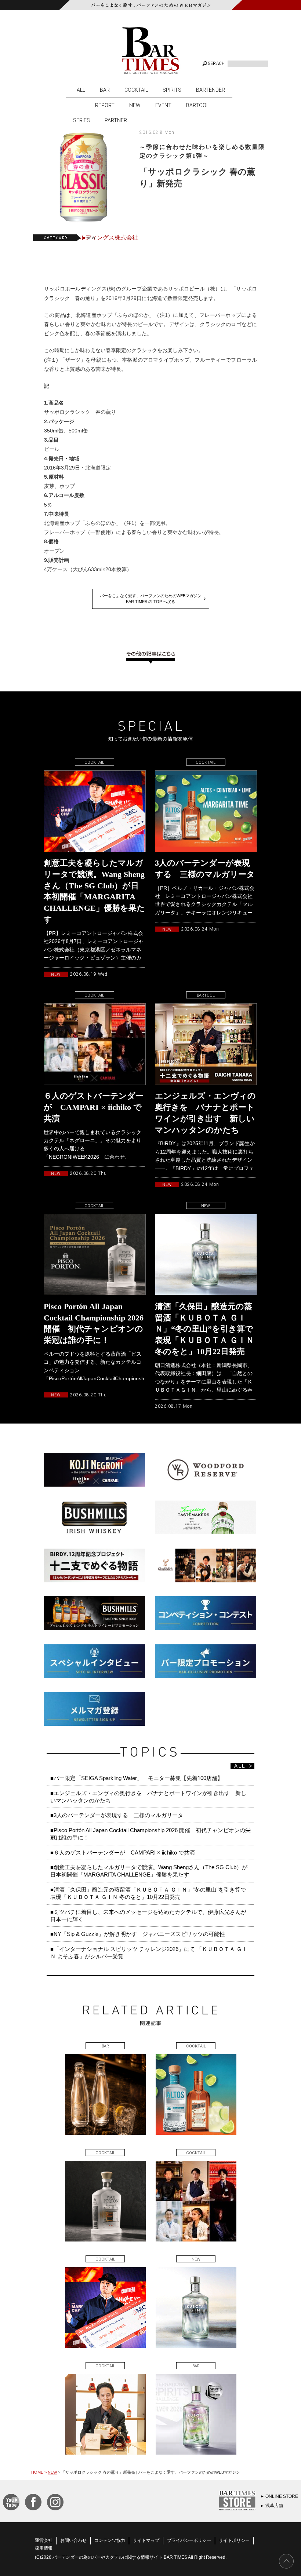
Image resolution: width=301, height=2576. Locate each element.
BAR (105, 90)
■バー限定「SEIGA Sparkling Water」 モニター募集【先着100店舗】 (137, 1778)
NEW (135, 105)
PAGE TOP (286, 2561)
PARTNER (116, 120)
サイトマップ (146, 2540)
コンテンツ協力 (110, 2540)
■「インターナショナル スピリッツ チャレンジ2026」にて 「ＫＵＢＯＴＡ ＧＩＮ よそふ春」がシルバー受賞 (149, 1953)
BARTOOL (197, 105)
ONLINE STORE (282, 2496)
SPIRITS (172, 90)
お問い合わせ (73, 2540)
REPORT (105, 105)
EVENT (163, 105)
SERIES (81, 120)
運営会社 (44, 2540)
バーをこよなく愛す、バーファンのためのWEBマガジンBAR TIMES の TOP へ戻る (151, 599)
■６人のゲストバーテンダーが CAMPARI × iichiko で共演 (123, 1852)
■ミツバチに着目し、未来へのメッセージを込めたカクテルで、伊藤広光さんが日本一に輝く (148, 1916)
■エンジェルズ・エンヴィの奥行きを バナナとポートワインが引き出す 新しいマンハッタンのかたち (148, 1797)
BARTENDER (211, 90)
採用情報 (44, 2548)
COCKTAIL (136, 90)
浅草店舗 (274, 2506)
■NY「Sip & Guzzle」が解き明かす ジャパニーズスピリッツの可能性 (138, 1934)
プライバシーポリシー (189, 2540)
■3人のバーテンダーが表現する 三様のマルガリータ (117, 1815)
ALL (81, 90)
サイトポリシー (234, 2540)
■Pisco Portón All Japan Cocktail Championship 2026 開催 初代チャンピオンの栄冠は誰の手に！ (150, 1834)
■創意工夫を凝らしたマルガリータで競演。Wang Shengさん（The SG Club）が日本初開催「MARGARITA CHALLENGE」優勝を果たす (149, 1871)
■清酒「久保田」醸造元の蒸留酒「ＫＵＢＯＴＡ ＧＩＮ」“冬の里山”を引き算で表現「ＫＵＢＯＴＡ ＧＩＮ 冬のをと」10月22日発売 (148, 1893)
